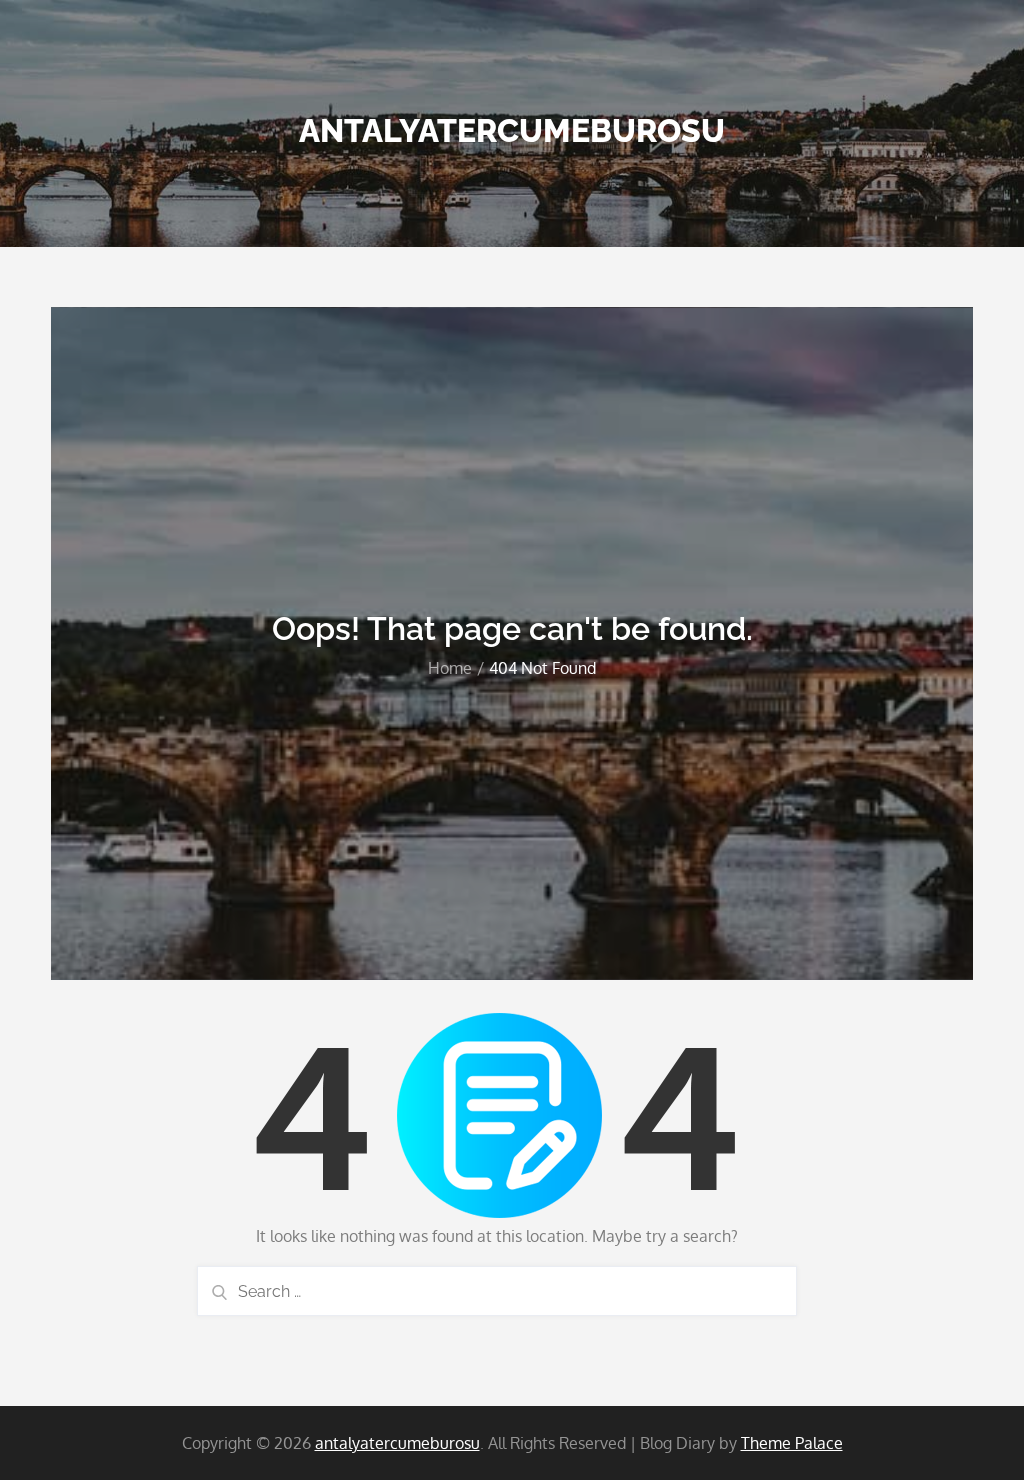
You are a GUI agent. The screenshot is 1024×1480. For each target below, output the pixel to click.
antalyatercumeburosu (512, 130)
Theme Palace (792, 1443)
